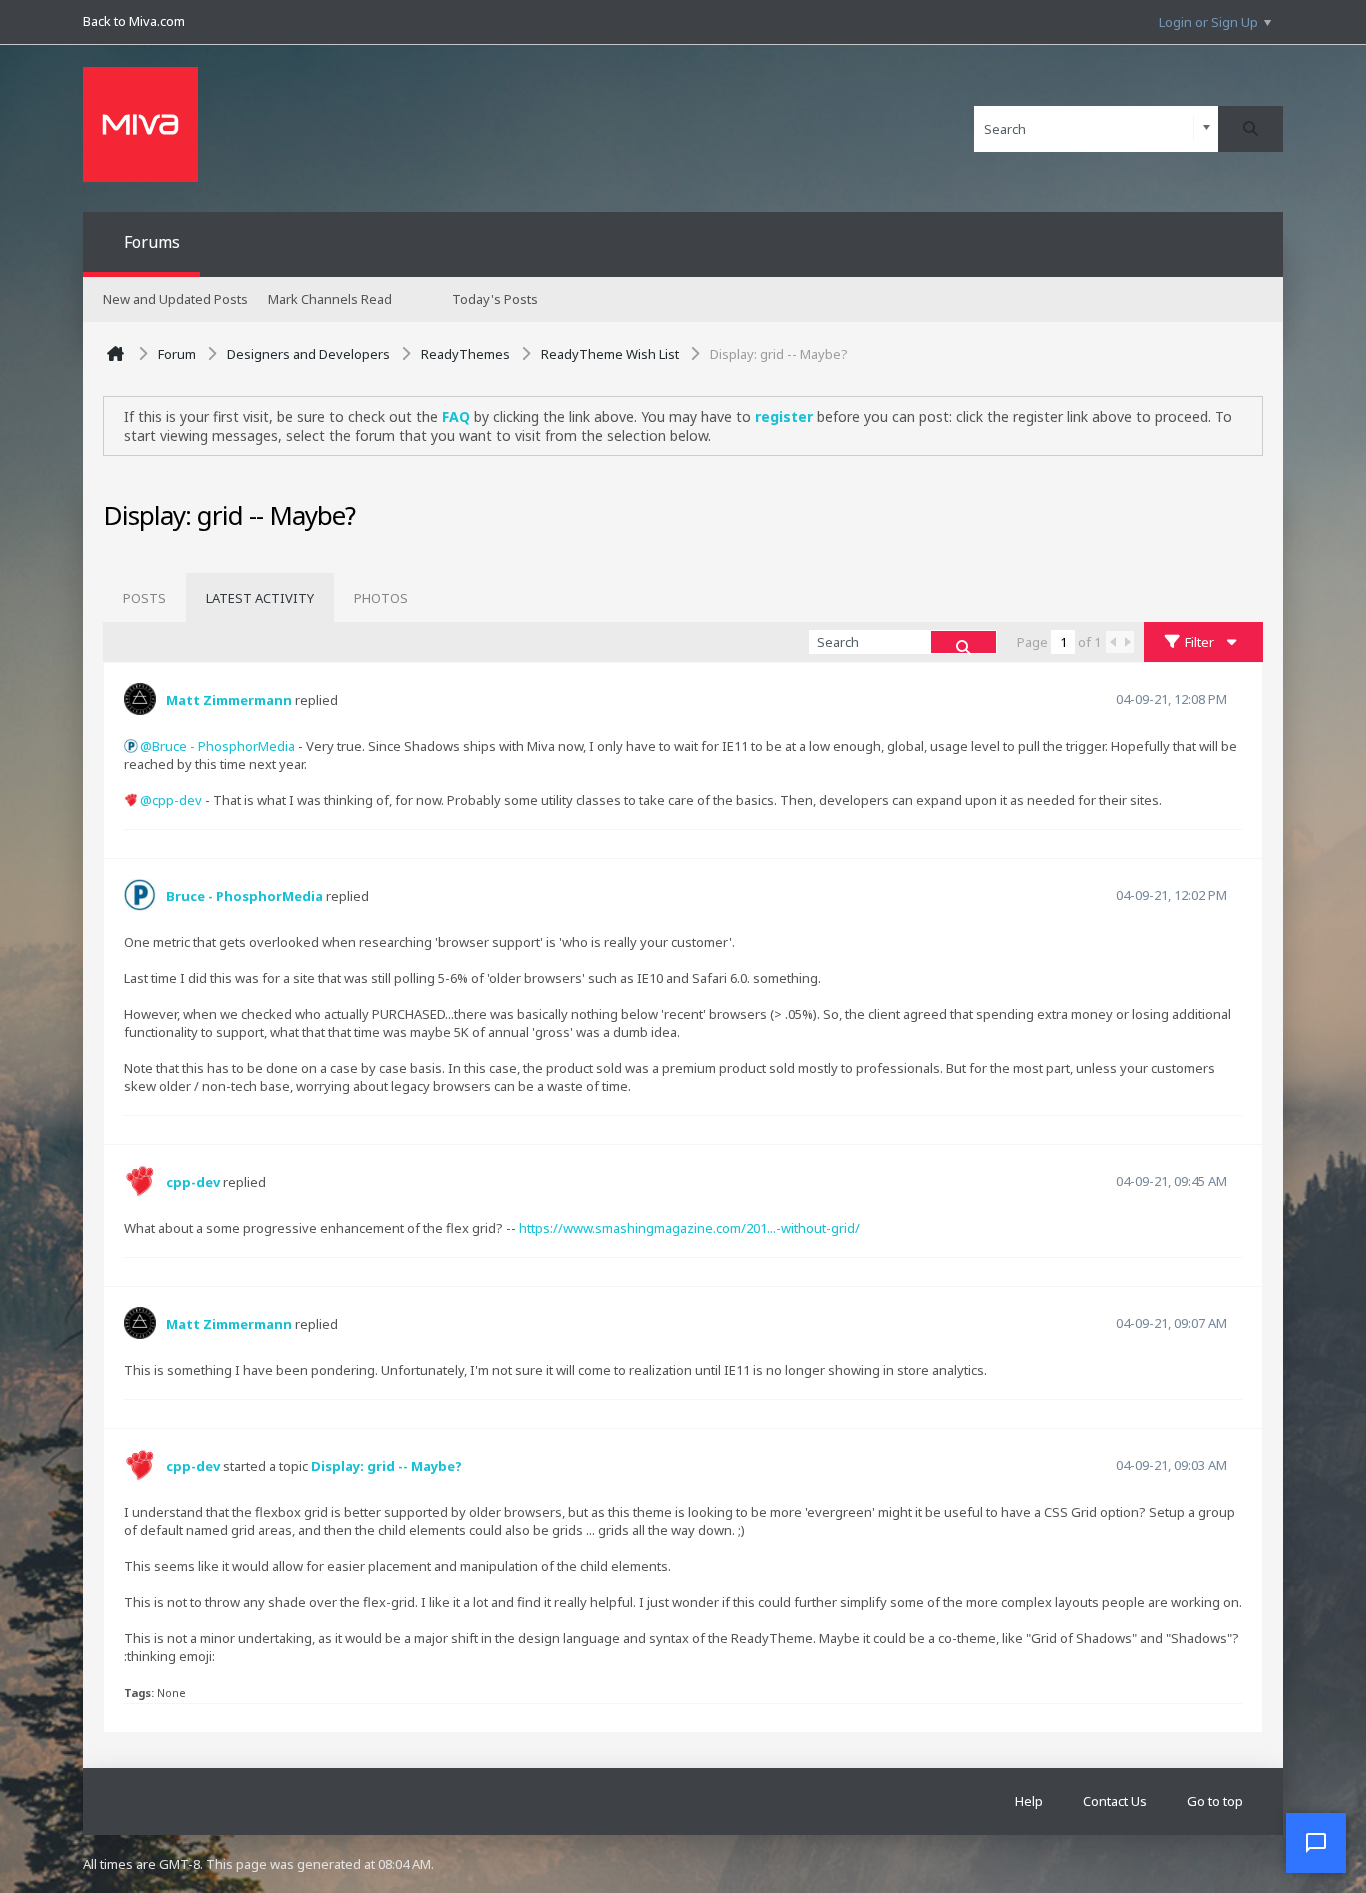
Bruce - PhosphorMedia (223, 746)
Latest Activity (260, 598)
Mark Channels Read (330, 299)
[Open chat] (1316, 1843)
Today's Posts (495, 299)
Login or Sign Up (1208, 22)
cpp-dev (177, 800)
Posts (144, 598)
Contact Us (1115, 1801)
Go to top (1215, 1801)
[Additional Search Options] (1206, 128)
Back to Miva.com (134, 21)
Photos (381, 598)
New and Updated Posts (175, 299)
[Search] (1250, 129)
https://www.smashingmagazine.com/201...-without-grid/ (689, 1228)
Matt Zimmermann (229, 700)
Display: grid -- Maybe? (386, 1466)
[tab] (144, 598)
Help (1029, 1801)
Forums (152, 242)
